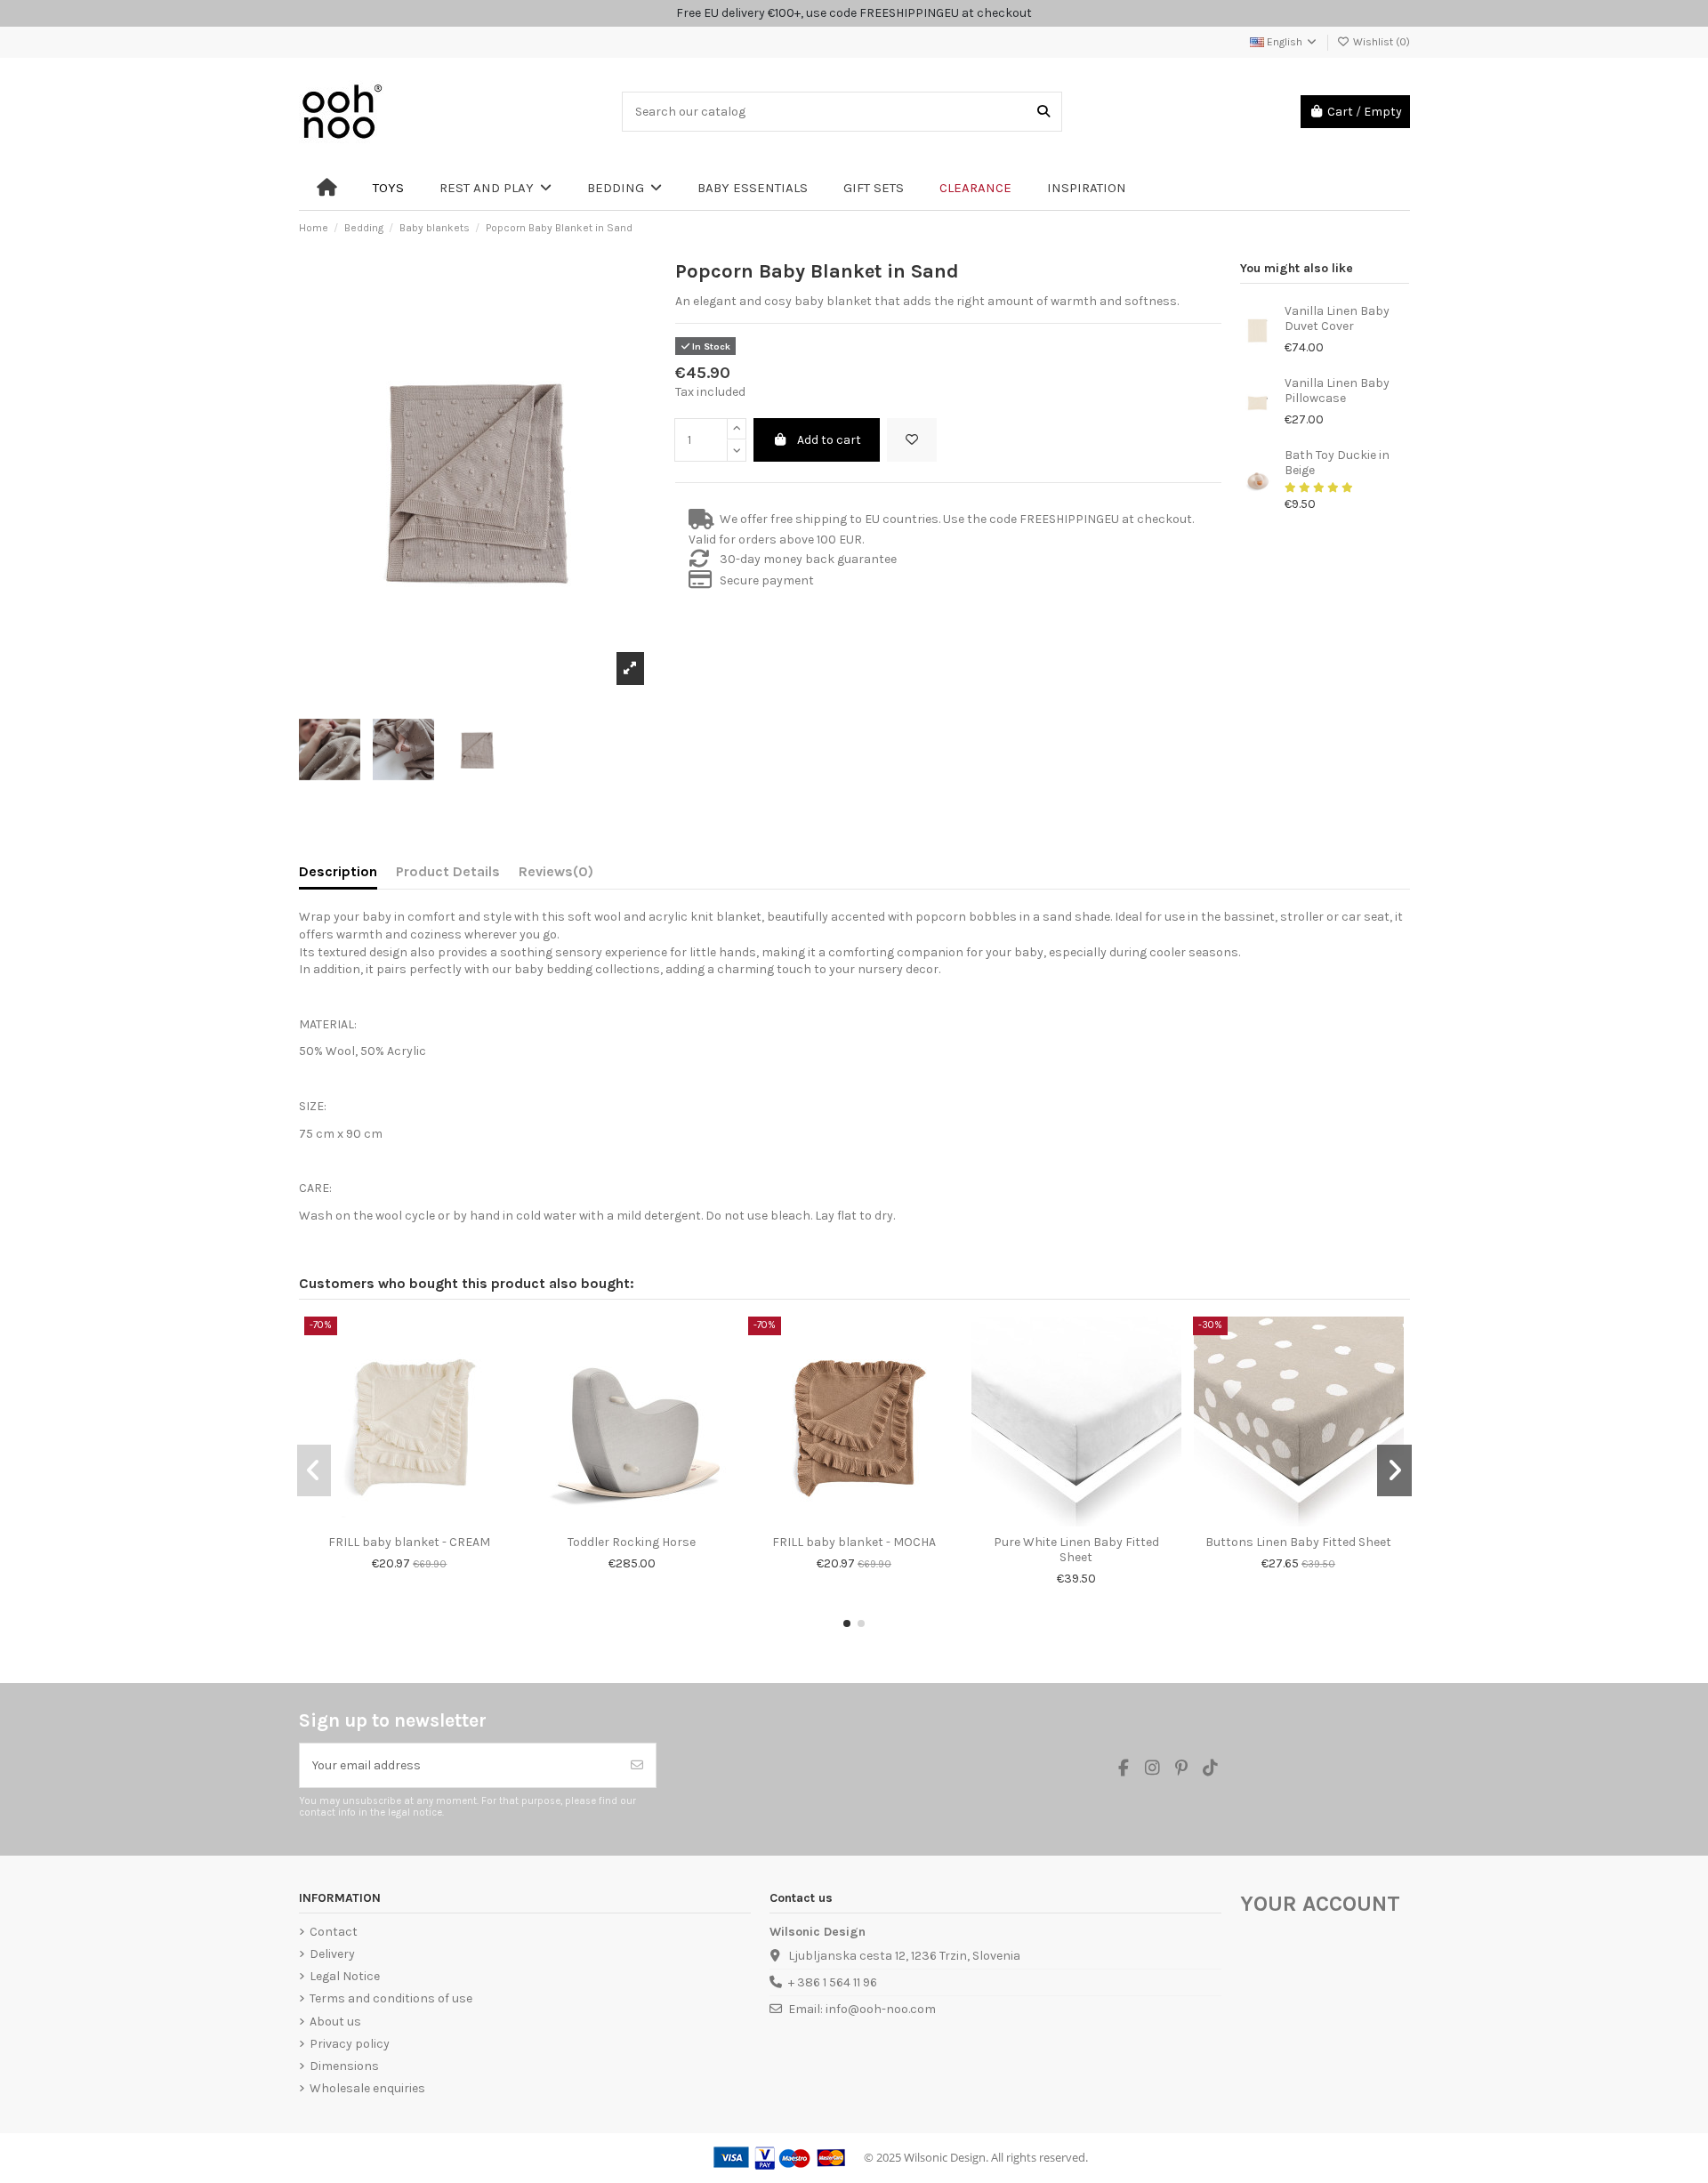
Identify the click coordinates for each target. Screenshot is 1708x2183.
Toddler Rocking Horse (632, 1542)
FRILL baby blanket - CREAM (409, 1542)
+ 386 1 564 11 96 (833, 1982)
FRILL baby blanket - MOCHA (854, 1542)
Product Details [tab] (448, 871)
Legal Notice (345, 1976)
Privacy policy (350, 2044)
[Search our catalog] (1043, 112)
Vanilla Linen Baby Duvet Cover (1337, 318)
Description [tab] (338, 871)
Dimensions (344, 2066)
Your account (1320, 1904)
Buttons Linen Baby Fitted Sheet (1298, 1542)
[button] (847, 1623)
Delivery (332, 1954)
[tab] (556, 875)
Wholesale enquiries (367, 2088)
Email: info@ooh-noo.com (862, 2009)
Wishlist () (1380, 42)
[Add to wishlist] (912, 440)
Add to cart (829, 440)
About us (335, 2022)
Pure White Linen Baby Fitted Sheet (1076, 1550)
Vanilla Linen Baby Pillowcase (1337, 391)
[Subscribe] (637, 1765)
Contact (334, 1932)
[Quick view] (422, 1520)
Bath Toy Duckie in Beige (1337, 463)
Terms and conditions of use (391, 1998)
